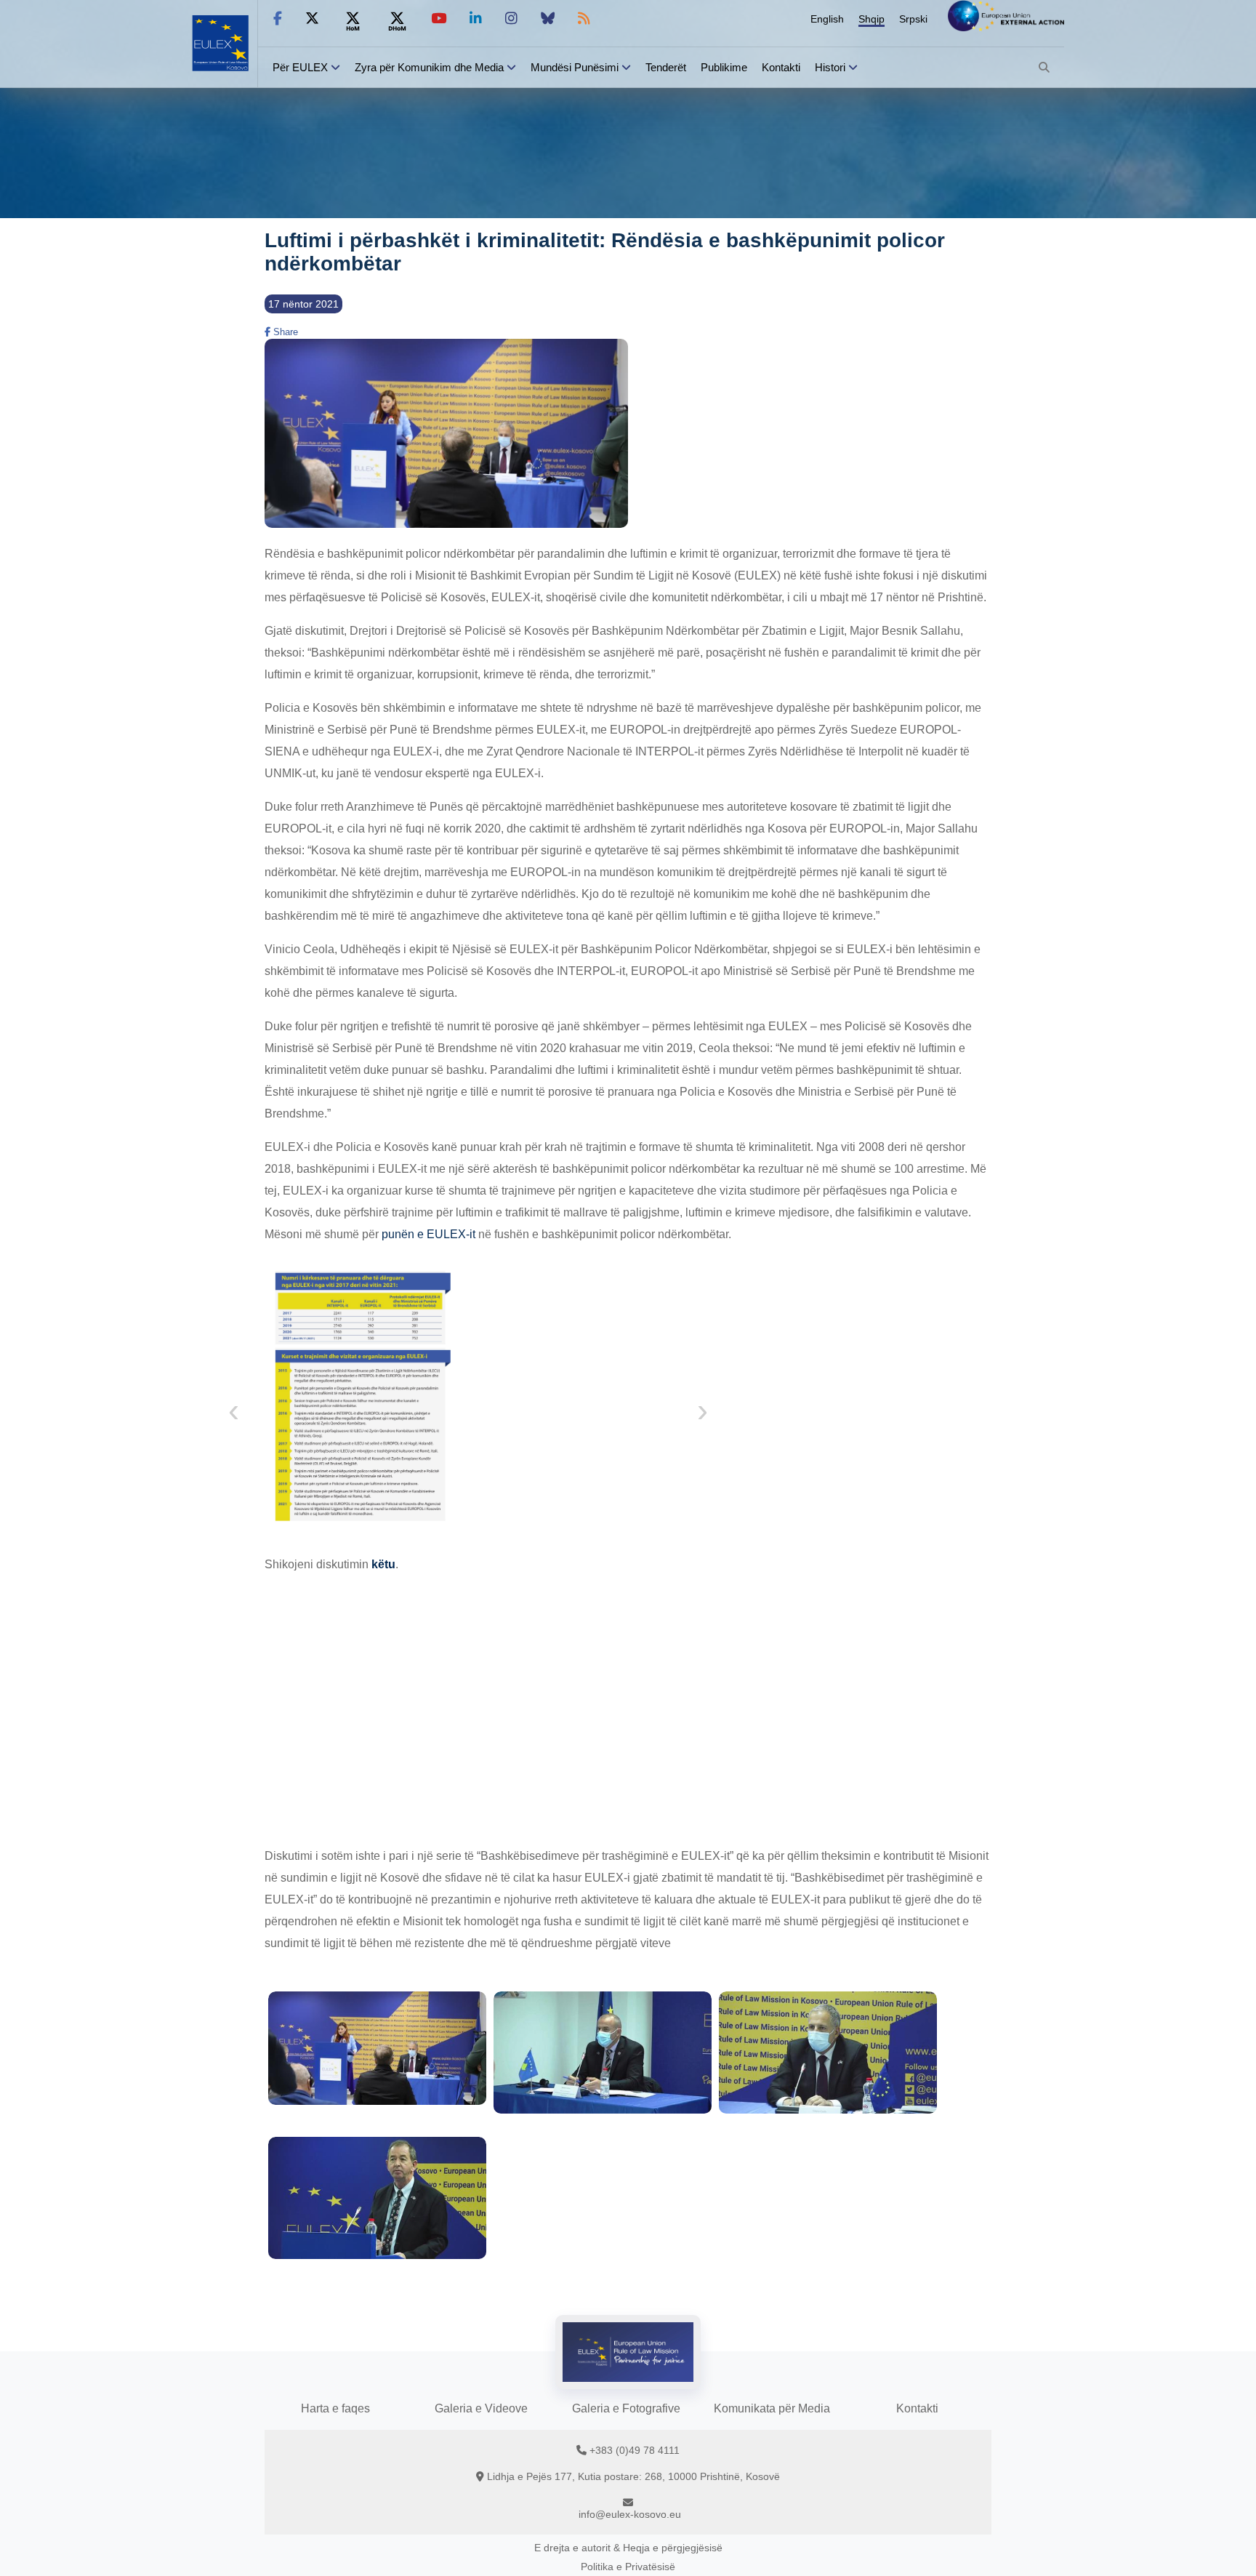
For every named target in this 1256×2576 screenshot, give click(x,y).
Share (284, 332)
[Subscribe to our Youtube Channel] (439, 19)
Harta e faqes (335, 2408)
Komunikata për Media (772, 2408)
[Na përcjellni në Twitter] (312, 19)
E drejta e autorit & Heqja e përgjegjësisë (628, 2548)
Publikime (724, 67)
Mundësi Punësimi (575, 67)
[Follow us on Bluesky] (548, 19)
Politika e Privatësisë (628, 2567)
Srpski (913, 19)
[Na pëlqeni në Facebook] (278, 19)
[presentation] (234, 1414)
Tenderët (666, 67)
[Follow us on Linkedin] (476, 19)
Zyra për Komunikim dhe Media (429, 67)
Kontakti (781, 67)
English (827, 19)
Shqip (871, 19)
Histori (830, 67)
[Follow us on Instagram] (511, 19)
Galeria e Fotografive (626, 2408)
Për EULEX (300, 67)
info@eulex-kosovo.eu (630, 2514)
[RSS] (584, 19)
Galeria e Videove (481, 2408)
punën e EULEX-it (428, 1234)
